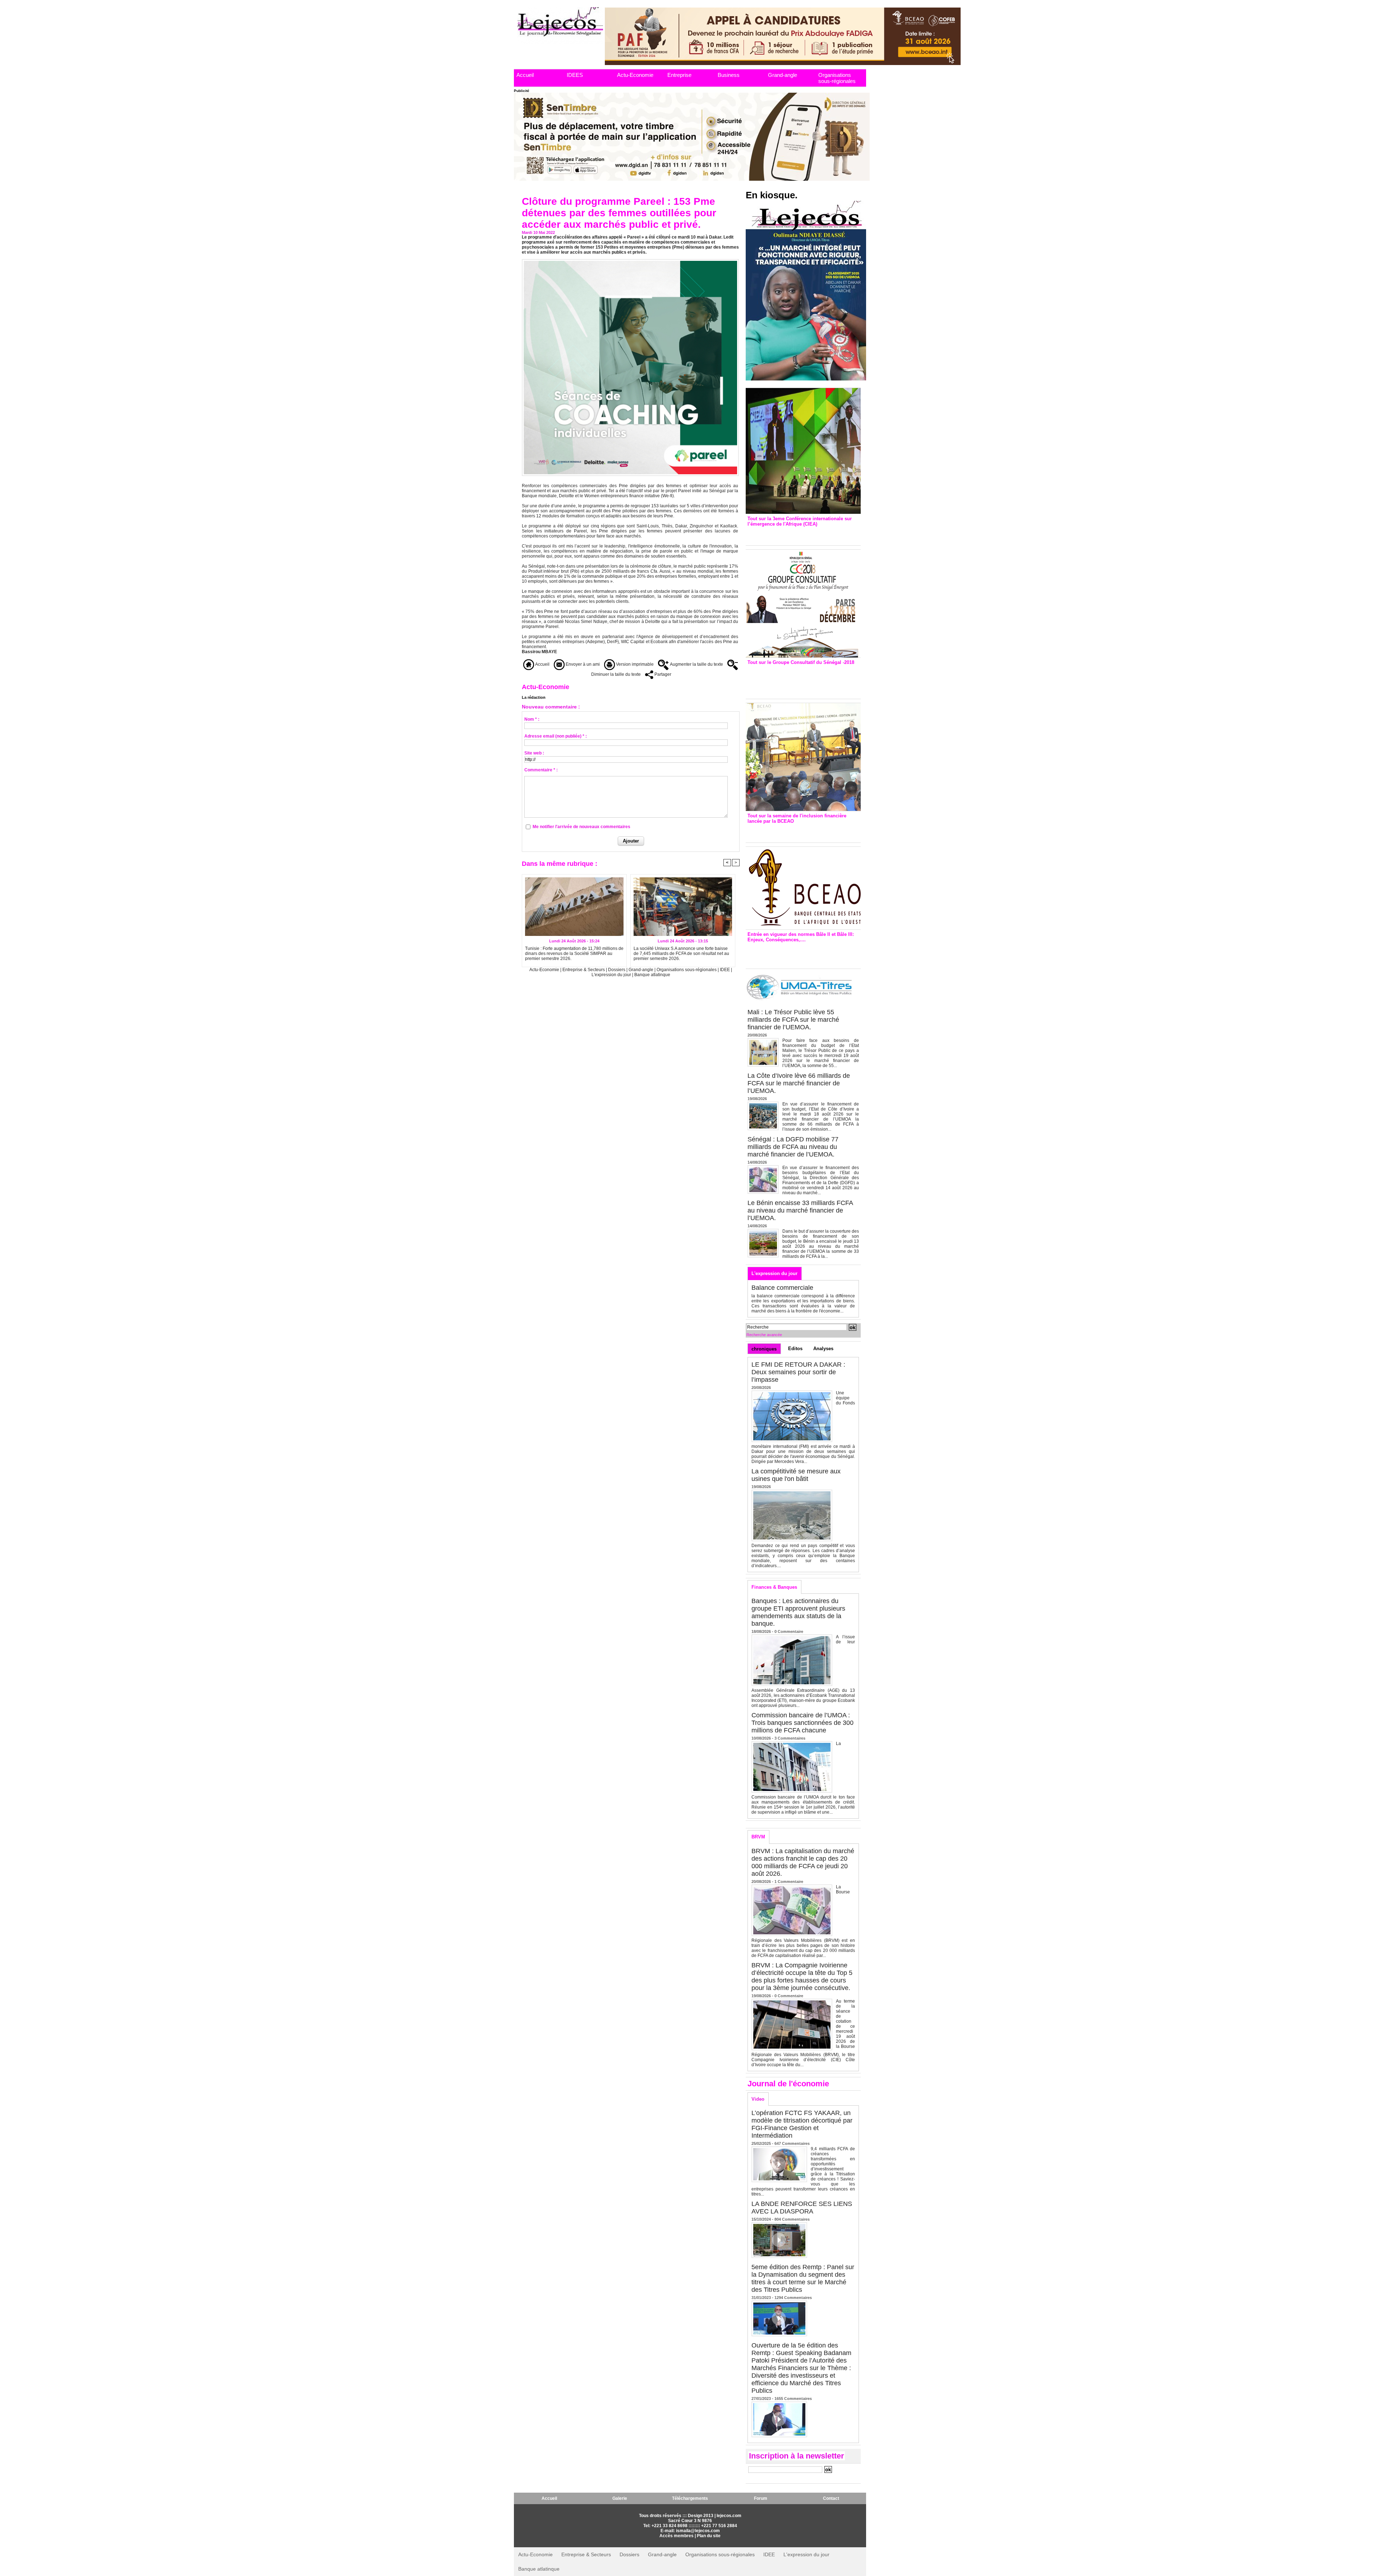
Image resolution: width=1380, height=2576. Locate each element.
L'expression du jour (612, 975)
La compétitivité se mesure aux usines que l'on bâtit (796, 1475)
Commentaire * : (541, 770)
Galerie (620, 2498)
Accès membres (677, 2536)
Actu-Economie (635, 75)
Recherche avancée (764, 1335)
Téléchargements (690, 2498)
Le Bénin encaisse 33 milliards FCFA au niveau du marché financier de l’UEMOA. (800, 1210)
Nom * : (532, 719)
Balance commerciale (782, 1288)
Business (729, 75)
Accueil (525, 75)
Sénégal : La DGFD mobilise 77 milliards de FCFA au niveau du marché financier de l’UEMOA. (793, 1147)
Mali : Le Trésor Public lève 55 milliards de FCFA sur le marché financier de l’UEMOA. (793, 1020)
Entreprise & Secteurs (584, 970)
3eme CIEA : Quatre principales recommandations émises (793, 534)
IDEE (725, 970)
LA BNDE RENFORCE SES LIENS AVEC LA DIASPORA (802, 2208)
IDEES (575, 75)
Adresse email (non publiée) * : (556, 736)
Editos (795, 1349)
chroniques (764, 1349)
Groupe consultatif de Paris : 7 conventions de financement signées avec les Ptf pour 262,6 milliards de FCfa (800, 680)
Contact (831, 2498)
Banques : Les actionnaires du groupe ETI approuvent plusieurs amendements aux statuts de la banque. (798, 1612)
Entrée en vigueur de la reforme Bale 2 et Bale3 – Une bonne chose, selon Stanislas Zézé (803, 954)
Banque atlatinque (652, 975)
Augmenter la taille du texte (696, 664)
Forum (761, 2498)
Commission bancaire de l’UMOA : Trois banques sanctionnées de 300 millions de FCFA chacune (802, 1723)
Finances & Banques (774, 1587)
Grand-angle (783, 75)
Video (758, 2099)
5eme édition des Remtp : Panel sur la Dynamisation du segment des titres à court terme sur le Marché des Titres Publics (803, 2278)
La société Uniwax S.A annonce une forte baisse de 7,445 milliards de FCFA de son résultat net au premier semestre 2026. (681, 954)
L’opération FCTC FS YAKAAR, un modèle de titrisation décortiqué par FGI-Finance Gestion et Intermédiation (802, 2124)
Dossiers (617, 970)
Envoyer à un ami (582, 664)
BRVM (758, 1837)
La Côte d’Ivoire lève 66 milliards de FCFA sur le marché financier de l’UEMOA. (799, 1083)
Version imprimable (634, 664)
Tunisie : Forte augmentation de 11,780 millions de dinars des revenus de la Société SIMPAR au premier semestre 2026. (574, 954)
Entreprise (679, 75)
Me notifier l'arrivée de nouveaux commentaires (581, 827)
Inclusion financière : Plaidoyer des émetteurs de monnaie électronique (798, 831)
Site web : (534, 753)
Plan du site (709, 2536)
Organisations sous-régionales (837, 78)
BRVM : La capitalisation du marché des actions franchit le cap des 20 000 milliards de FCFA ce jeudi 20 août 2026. (803, 1862)
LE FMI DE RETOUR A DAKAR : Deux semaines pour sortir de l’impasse (798, 1372)
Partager (662, 674)
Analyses (823, 1349)
